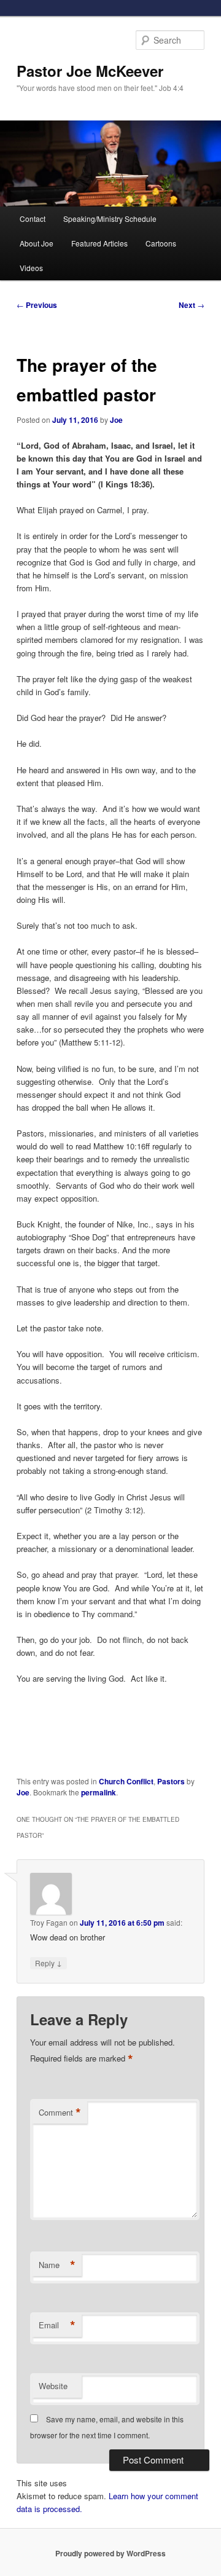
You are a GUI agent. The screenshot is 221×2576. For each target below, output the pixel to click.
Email (57, 2325)
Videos (31, 268)
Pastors (171, 1781)
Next (192, 305)
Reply (48, 1963)
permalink (99, 1792)
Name (57, 2265)
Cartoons (161, 243)
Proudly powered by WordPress (110, 2553)
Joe (116, 420)
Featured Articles (99, 243)
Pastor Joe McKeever (90, 71)
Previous (37, 305)
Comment (60, 2113)
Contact (33, 219)
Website (53, 2386)
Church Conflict (126, 1781)
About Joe (37, 243)
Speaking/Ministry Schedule (110, 219)
